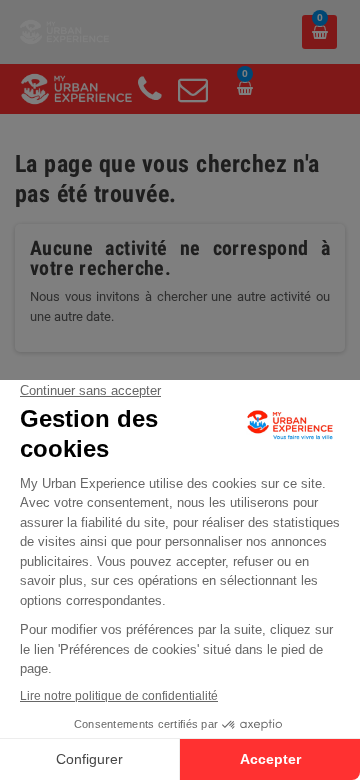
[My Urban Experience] (64, 30)
